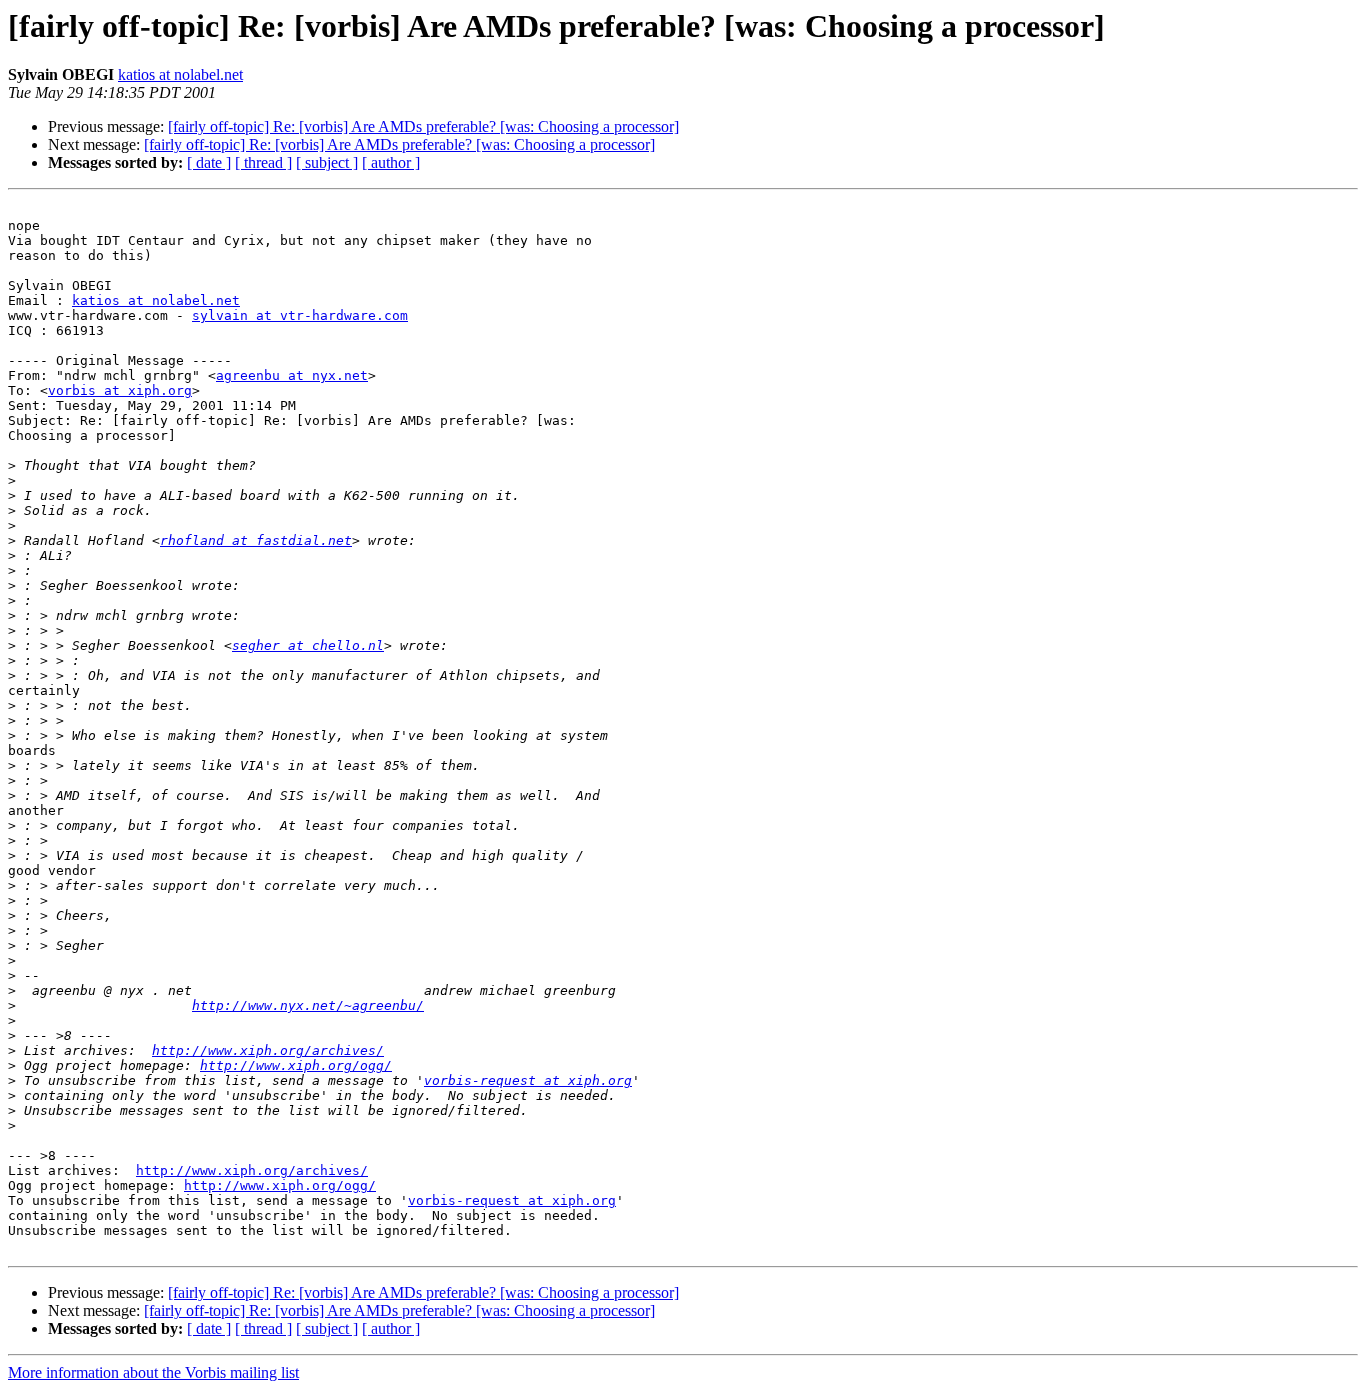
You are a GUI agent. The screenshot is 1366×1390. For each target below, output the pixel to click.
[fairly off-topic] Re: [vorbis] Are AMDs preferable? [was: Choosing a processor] (423, 126)
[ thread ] (263, 162)
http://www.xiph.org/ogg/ (296, 1065)
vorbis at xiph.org (120, 390)
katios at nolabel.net (180, 74)
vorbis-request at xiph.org (528, 1080)
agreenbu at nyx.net (292, 375)
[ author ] (391, 162)
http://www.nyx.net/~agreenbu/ (308, 1005)
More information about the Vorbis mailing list (153, 1372)
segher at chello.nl (308, 645)
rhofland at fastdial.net (256, 540)
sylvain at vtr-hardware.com (300, 315)
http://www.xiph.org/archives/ (268, 1050)
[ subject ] (327, 162)
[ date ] (209, 162)
